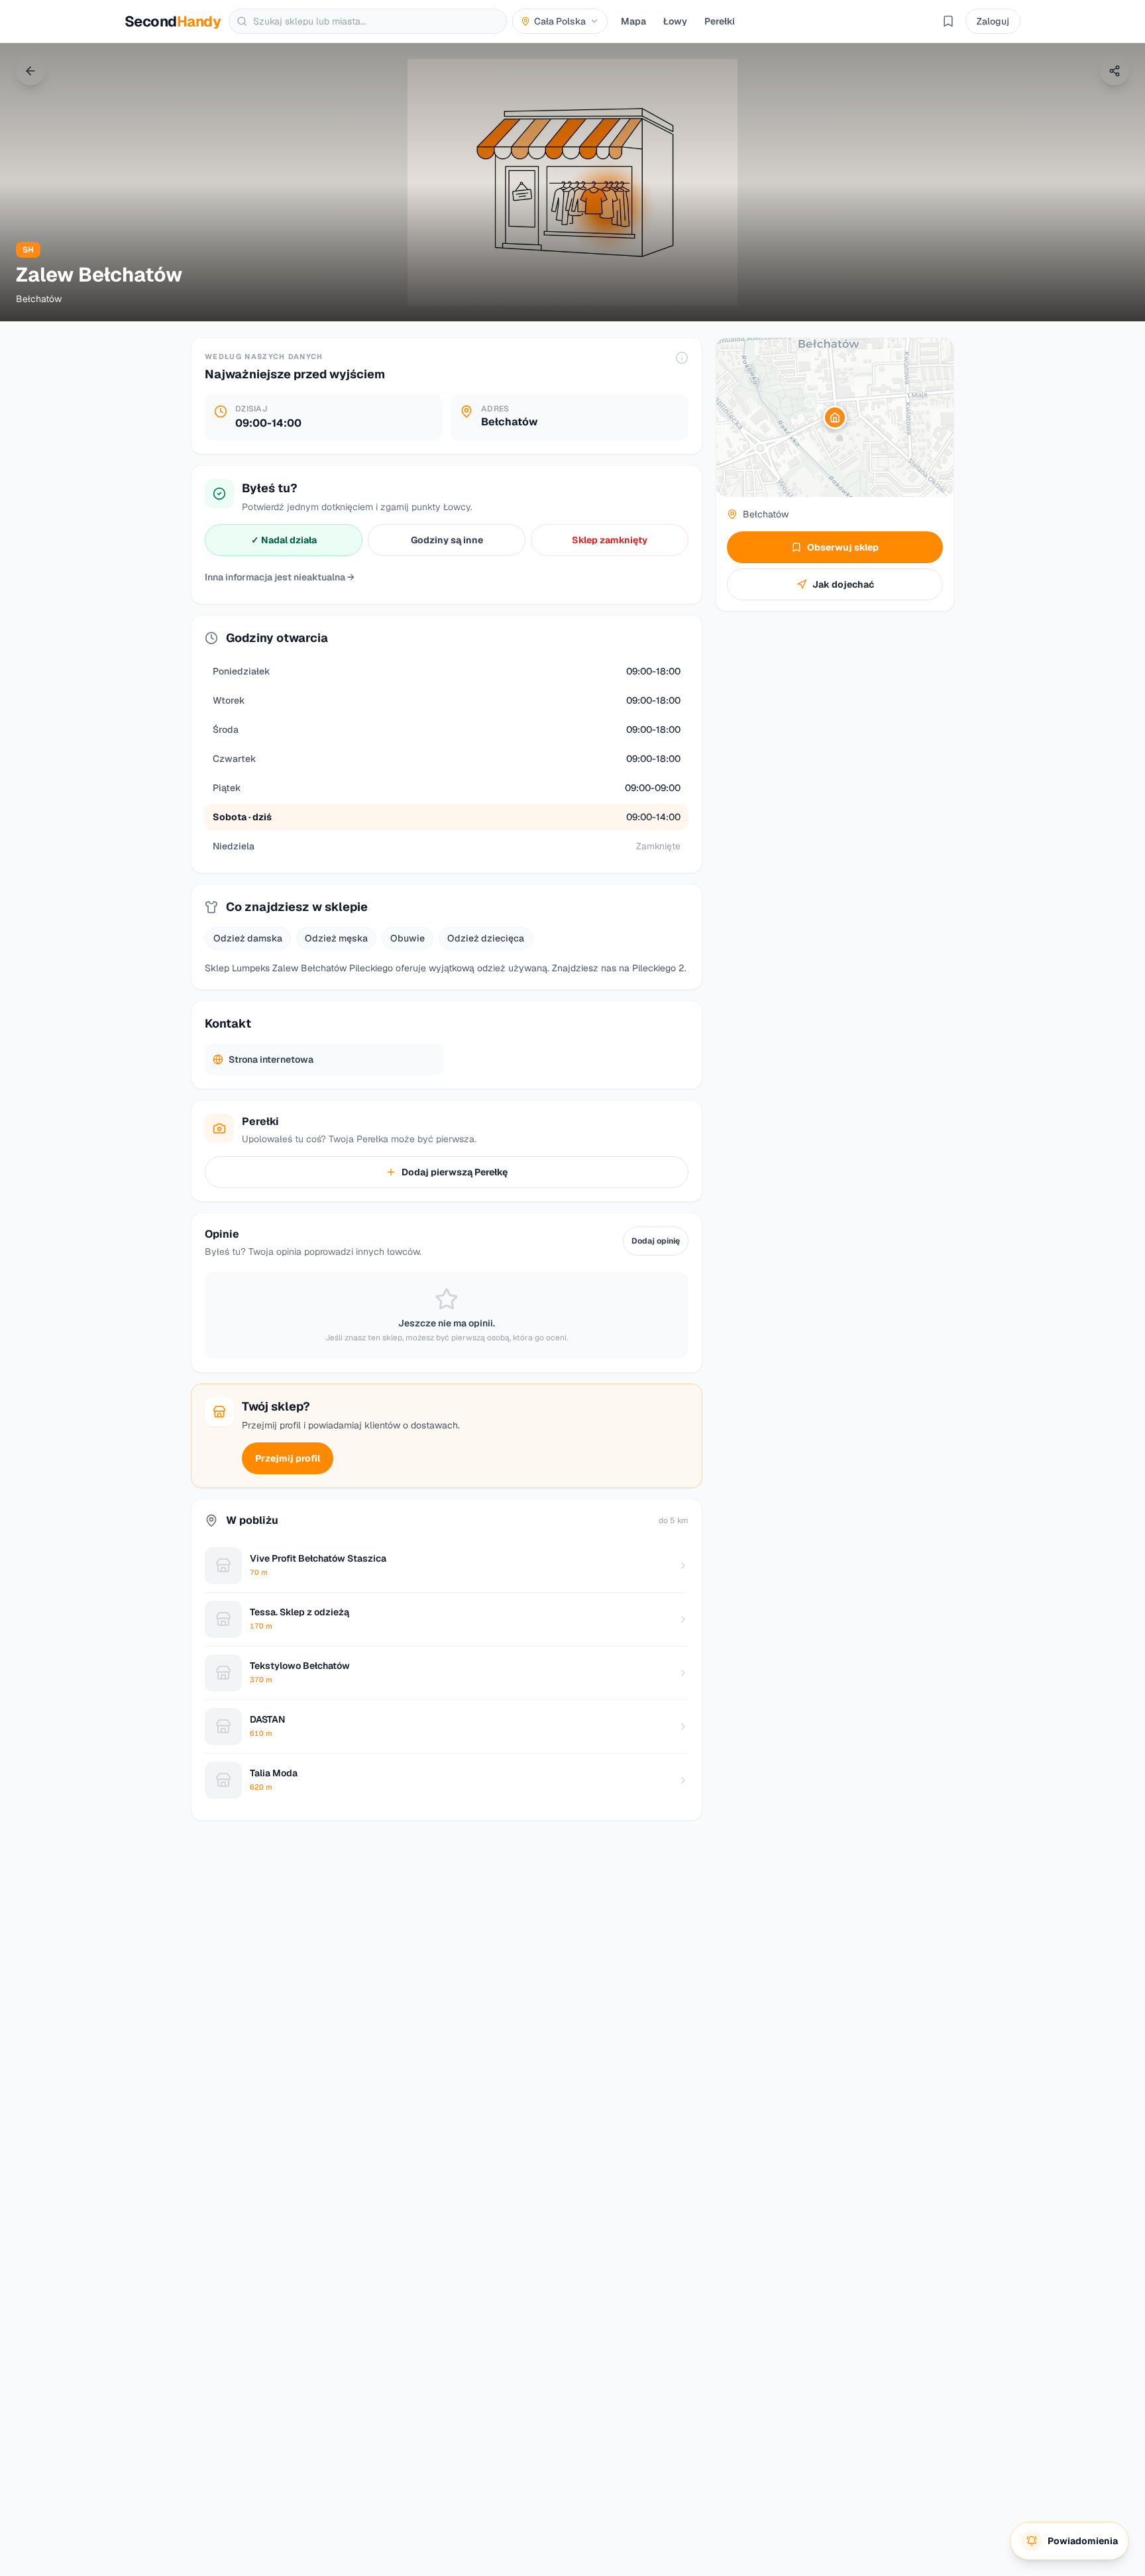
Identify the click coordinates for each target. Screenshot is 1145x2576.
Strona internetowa (271, 1059)
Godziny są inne (447, 540)
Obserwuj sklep (843, 547)
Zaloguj (993, 21)
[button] (835, 417)
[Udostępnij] (1115, 71)
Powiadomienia (1083, 2541)
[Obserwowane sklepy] (948, 21)
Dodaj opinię (656, 1241)
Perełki (720, 21)
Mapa (633, 21)
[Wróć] (30, 71)
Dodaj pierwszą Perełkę (455, 1172)
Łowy (675, 21)
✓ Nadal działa (284, 540)
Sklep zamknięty (610, 540)
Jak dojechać (843, 584)
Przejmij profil (288, 1458)
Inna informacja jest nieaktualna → (280, 577)
